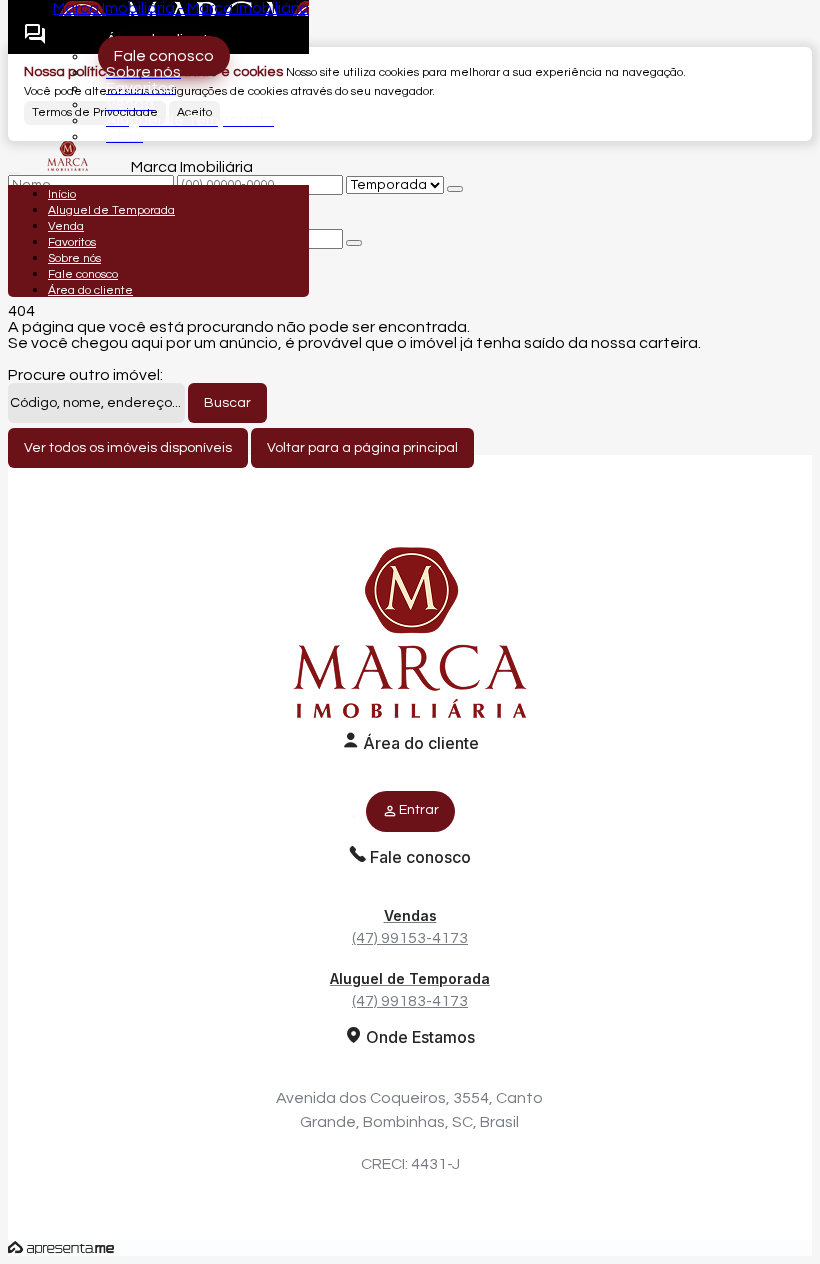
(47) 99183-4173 (410, 989)
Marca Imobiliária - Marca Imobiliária (181, 8)
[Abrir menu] (14, 168)
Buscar (227, 403)
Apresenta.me (61, 1248)
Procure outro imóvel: (85, 375)
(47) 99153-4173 (410, 926)
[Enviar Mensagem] (354, 243)
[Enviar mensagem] (455, 189)
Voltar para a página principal (362, 448)
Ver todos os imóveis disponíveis (128, 448)
